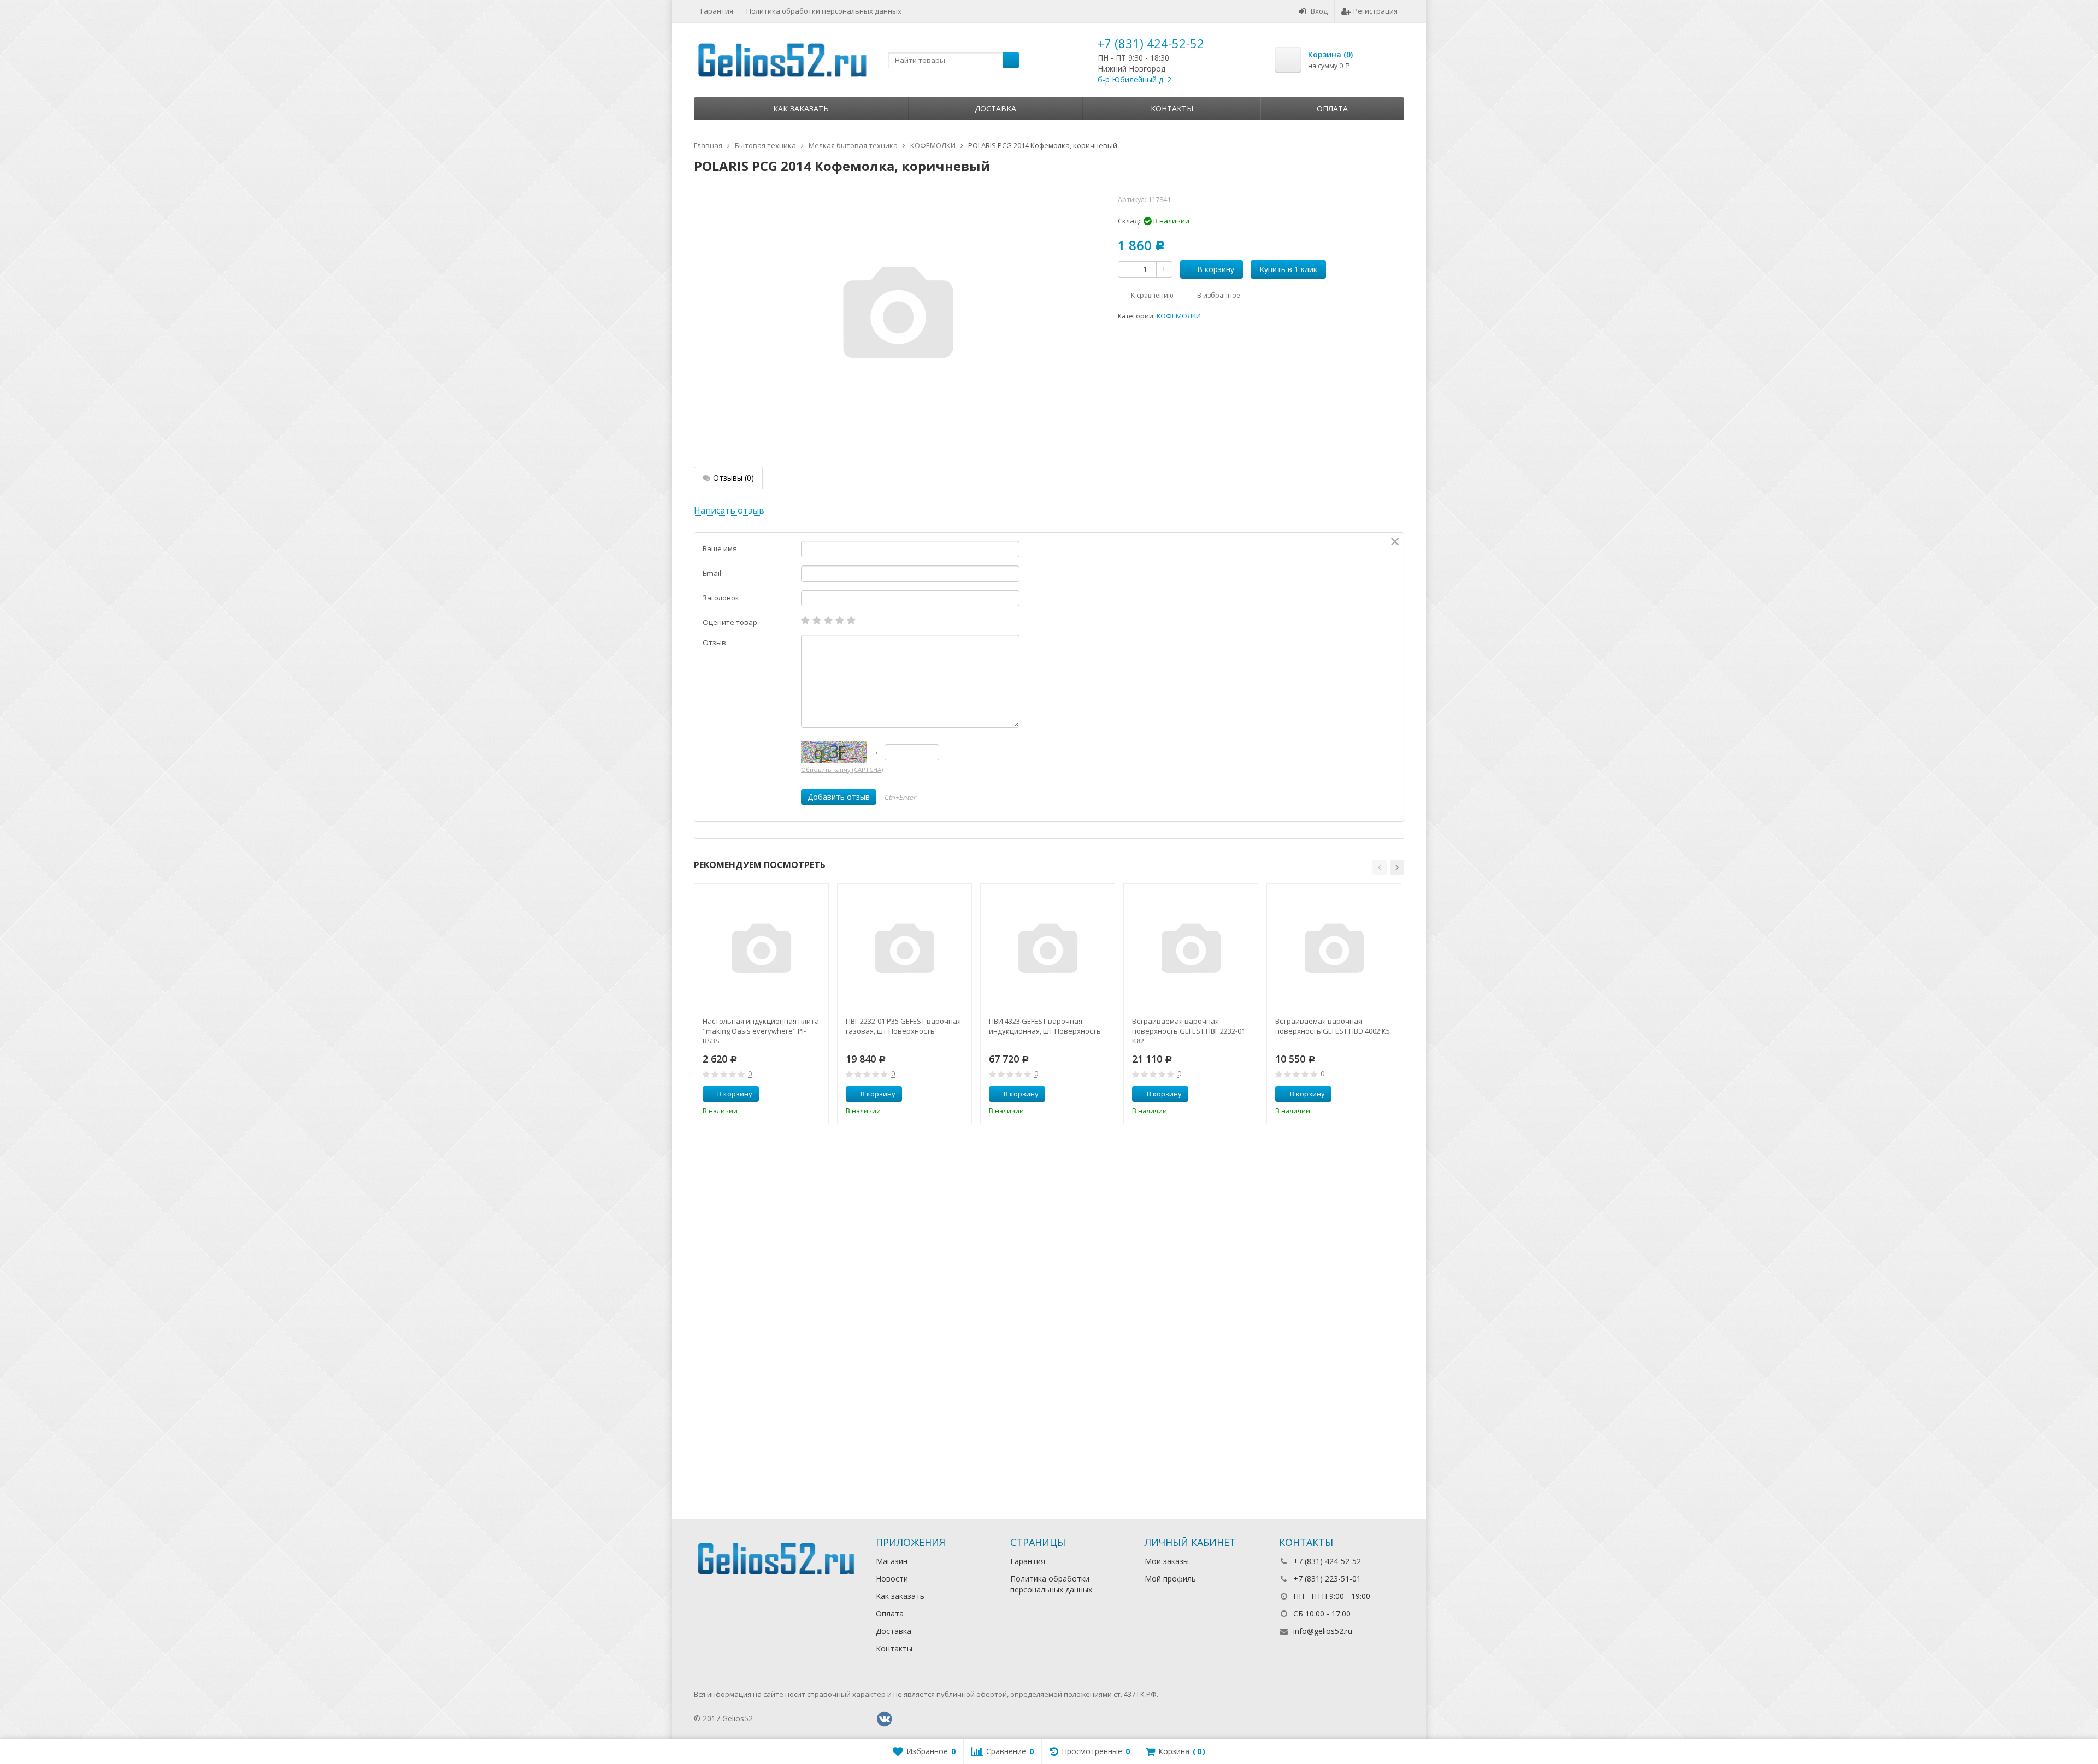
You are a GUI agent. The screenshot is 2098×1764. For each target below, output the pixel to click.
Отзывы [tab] (733, 478)
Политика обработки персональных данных (824, 11)
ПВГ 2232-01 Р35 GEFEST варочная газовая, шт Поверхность (903, 1026)
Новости (892, 1579)
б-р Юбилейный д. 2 (1135, 79)
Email (712, 573)
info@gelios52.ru (1323, 1631)
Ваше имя (720, 548)
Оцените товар (730, 622)
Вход (1319, 11)
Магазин (892, 1561)
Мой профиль (1170, 1579)
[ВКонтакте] (885, 1719)
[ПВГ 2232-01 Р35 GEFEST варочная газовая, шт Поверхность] (904, 951)
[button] (1380, 868)
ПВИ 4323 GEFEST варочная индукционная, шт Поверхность (1045, 1026)
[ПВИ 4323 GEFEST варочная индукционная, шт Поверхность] (1048, 951)
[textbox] (953, 60)
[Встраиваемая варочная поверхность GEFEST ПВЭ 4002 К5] (1334, 951)
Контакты (1172, 108)
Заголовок (721, 598)
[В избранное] (816, 1094)
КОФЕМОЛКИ (1179, 316)
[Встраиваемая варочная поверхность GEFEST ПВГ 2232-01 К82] (1191, 951)
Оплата (1332, 108)
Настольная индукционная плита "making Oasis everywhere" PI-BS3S (761, 1031)
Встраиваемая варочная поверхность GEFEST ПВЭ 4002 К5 (1333, 1026)
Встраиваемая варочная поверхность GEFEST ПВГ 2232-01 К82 (1189, 1031)
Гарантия (717, 11)
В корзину (1216, 269)
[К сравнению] (800, 1094)
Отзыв (714, 642)
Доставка (995, 108)
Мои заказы (1167, 1561)
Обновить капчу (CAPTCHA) (842, 769)
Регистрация (1375, 11)
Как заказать (801, 108)
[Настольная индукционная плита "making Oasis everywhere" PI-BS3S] (761, 951)
